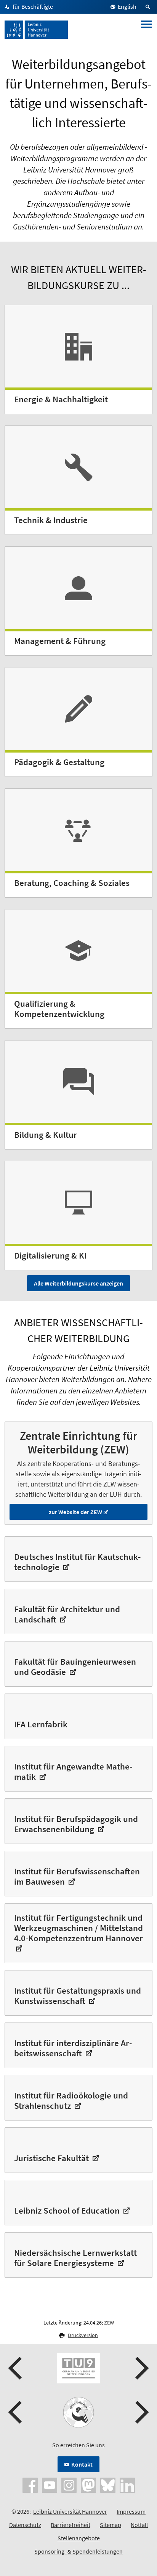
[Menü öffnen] (146, 30)
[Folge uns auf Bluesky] (108, 2484)
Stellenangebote (79, 2538)
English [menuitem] (127, 6)
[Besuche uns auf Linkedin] (127, 2484)
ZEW (109, 2323)
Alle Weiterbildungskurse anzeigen (78, 1283)
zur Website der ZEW (75, 1512)
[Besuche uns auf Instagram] (69, 2484)
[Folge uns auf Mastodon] (88, 2484)
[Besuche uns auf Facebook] (30, 2484)
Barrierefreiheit (70, 2525)
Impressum (131, 2511)
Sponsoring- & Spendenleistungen (78, 2551)
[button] (16, 2368)
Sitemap (111, 2525)
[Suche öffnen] (149, 7)
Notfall (139, 2525)
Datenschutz (25, 2525)
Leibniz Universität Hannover (70, 2511)
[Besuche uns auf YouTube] (50, 2484)
